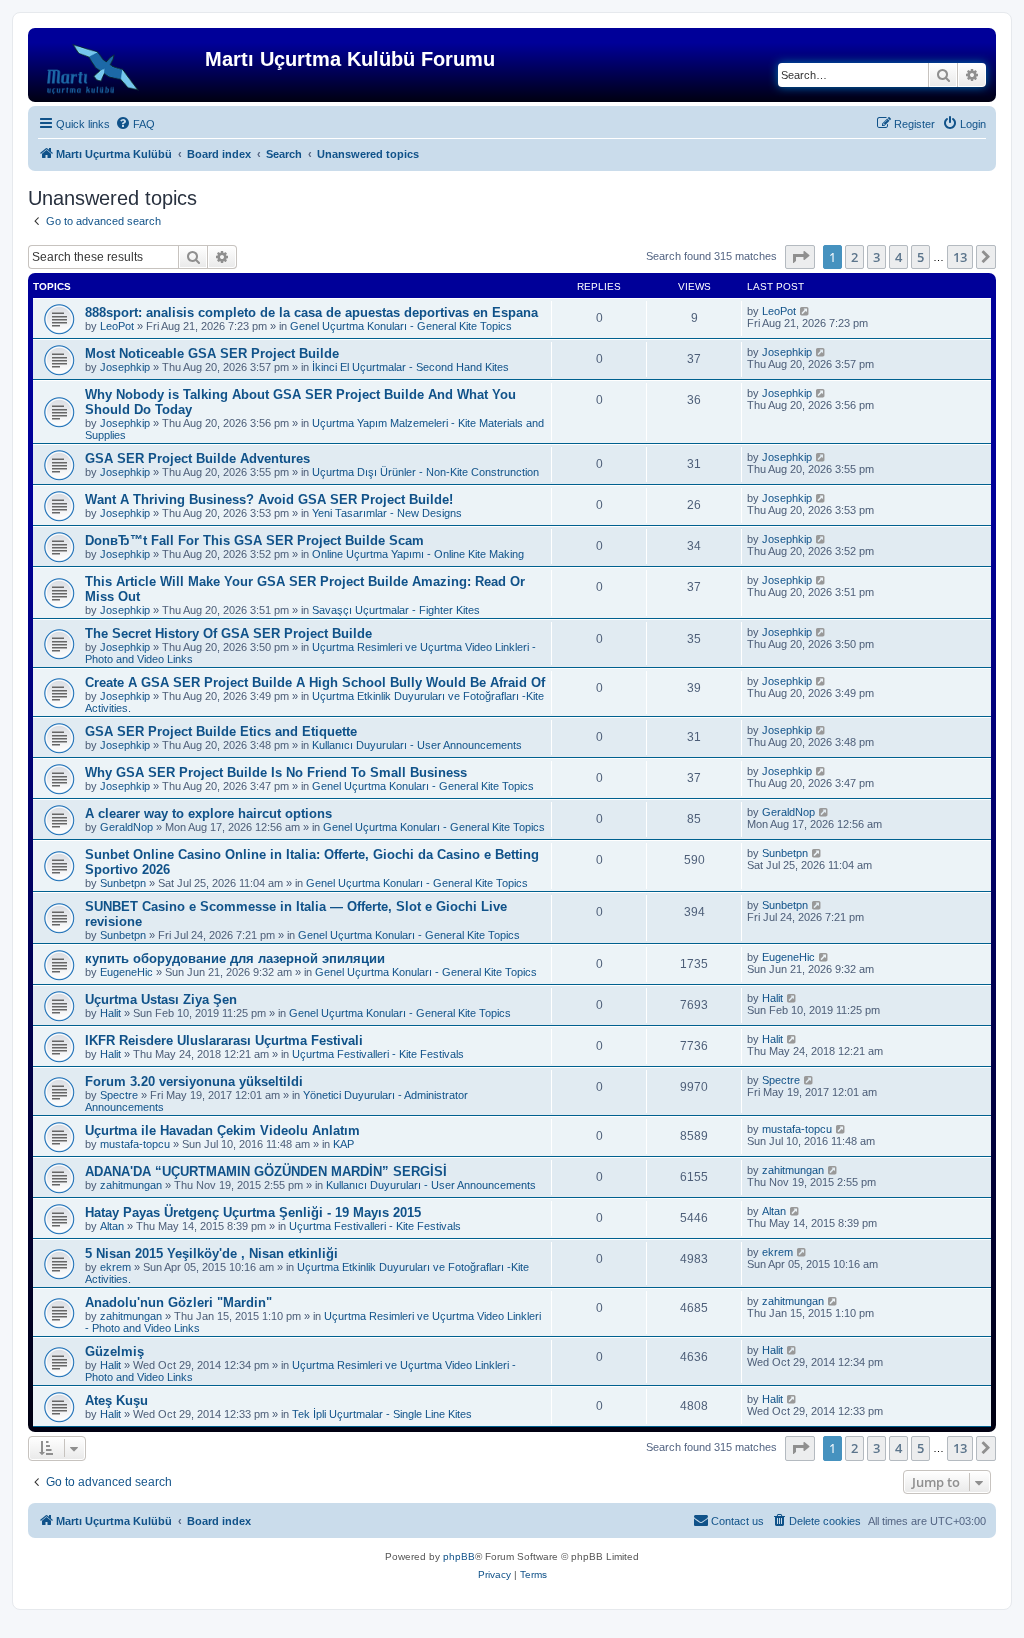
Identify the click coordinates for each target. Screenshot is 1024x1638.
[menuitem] (135, 124)
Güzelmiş (114, 1351)
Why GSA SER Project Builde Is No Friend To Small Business (276, 772)
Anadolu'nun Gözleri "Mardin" (178, 1302)
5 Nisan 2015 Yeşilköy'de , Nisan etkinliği (211, 1253)
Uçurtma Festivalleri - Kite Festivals (378, 1054)
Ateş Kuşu (116, 1400)
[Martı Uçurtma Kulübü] (119, 65)
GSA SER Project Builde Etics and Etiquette (221, 731)
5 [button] (920, 257)
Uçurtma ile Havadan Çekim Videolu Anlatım (222, 1130)
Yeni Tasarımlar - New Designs (387, 513)
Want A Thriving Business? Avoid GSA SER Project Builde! (269, 499)
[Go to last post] (805, 311)
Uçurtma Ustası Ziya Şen (161, 999)
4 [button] (898, 257)
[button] (800, 257)
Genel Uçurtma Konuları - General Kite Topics (401, 326)
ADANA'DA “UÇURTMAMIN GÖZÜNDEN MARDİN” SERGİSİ (266, 1171)
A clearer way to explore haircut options (208, 813)
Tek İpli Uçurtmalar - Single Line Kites (382, 1414)
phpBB (459, 1556)
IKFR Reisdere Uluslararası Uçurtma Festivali (224, 1040)
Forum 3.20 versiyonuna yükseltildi (194, 1081)
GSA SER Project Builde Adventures (197, 458)
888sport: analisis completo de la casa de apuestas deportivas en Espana (311, 312)
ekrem (115, 1267)
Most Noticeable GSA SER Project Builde (212, 353)
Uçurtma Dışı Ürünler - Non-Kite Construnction (425, 472)
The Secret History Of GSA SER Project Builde (228, 633)
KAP (343, 1144)
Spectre (119, 1095)
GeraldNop (126, 827)
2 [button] (854, 257)
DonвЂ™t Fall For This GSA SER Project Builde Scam (254, 540)
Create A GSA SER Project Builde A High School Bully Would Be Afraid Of (315, 682)
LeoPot (117, 326)
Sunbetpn (123, 883)
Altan (112, 1226)
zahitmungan (131, 1185)
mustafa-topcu (135, 1144)
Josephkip (125, 367)
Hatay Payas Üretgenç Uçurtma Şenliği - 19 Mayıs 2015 (253, 1212)
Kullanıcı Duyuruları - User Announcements (417, 745)
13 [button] (960, 257)
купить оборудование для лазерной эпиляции (235, 958)
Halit (110, 1013)
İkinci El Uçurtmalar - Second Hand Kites (410, 367)
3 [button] (876, 257)
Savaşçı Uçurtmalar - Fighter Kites (396, 610)
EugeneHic (126, 972)
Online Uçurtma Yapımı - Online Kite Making (418, 554)
